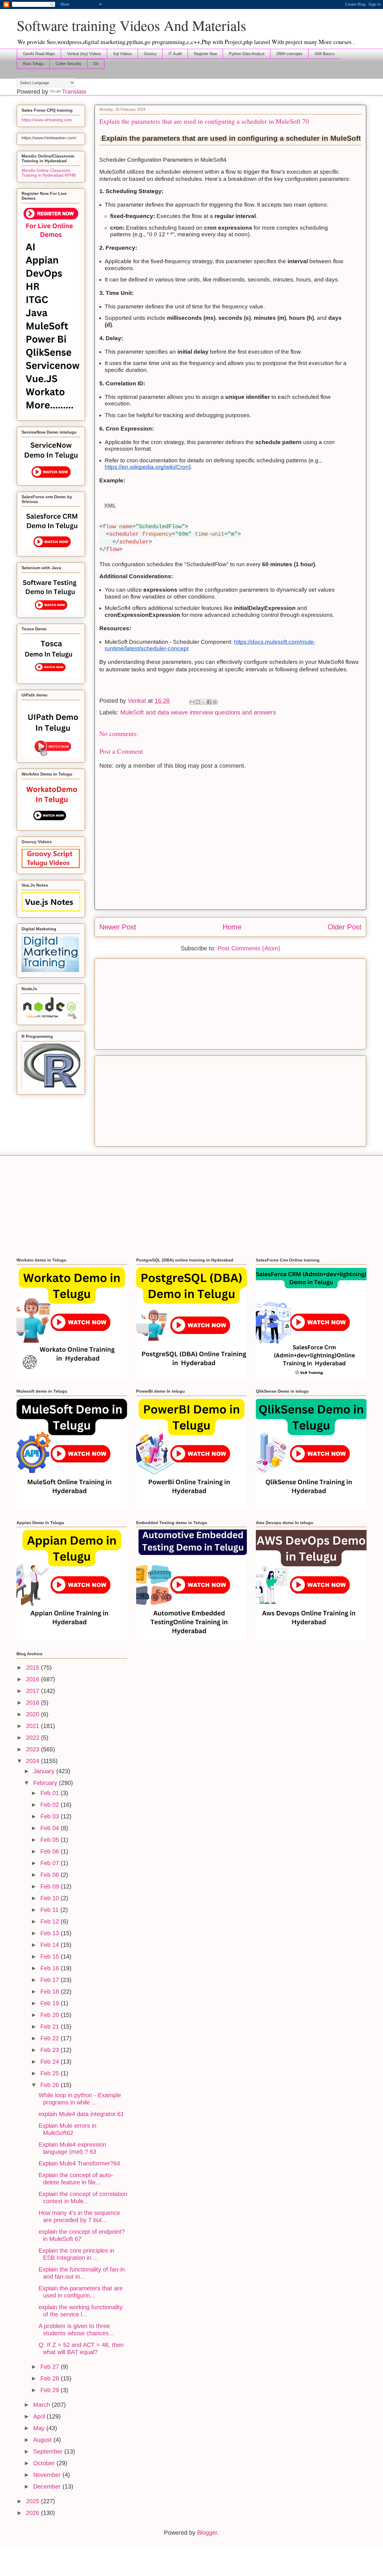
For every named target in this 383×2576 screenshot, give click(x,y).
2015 (34, 1668)
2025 (34, 2501)
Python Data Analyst (247, 54)
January (45, 1771)
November (48, 2475)
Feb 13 (51, 1933)
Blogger (207, 2533)
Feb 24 (51, 2062)
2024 (34, 1761)
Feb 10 (51, 1898)
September (49, 2451)
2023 (34, 1749)
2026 (34, 2513)
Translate (74, 92)
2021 (34, 1726)
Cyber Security (69, 64)
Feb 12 (51, 1921)
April (40, 2416)
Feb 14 (51, 1945)
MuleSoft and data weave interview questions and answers (198, 712)
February (46, 1783)
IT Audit (175, 54)
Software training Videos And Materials (132, 25)
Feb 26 (51, 2085)
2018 (34, 1703)
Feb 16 (51, 1968)
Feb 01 (51, 1793)
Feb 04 (51, 1828)
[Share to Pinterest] (215, 702)
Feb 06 (51, 1851)
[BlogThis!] (198, 702)
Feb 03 (51, 1816)
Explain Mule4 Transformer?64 (79, 2163)
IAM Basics (325, 54)
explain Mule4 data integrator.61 (81, 2114)
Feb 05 (51, 1840)
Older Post (345, 927)
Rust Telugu (33, 64)
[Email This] (192, 702)
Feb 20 (51, 2015)
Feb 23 (51, 2050)
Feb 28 (51, 2378)
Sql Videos (123, 54)
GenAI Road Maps (39, 54)
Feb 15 (51, 1956)
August (43, 2440)
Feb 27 (51, 2367)
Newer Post (118, 927)
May (40, 2428)
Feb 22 (51, 2038)
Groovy (150, 54)
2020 (34, 1714)
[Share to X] (203, 702)
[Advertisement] (230, 1003)
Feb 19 (51, 2003)
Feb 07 (51, 1863)
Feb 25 (51, 2073)
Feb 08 (51, 1875)
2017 (34, 1691)
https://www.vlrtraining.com (47, 120)
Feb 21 (51, 2027)
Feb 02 (51, 1805)
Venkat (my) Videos (84, 54)
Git (96, 64)
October (45, 2463)
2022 (34, 1738)
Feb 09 (51, 1886)
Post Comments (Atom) (249, 948)
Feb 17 (51, 1980)
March (42, 2405)
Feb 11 (50, 1910)
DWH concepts (289, 54)
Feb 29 (51, 2390)
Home (232, 927)
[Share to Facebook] (209, 702)
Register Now (205, 54)
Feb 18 (51, 1992)
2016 (34, 1679)
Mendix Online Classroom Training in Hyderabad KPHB (49, 173)
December (48, 2486)
